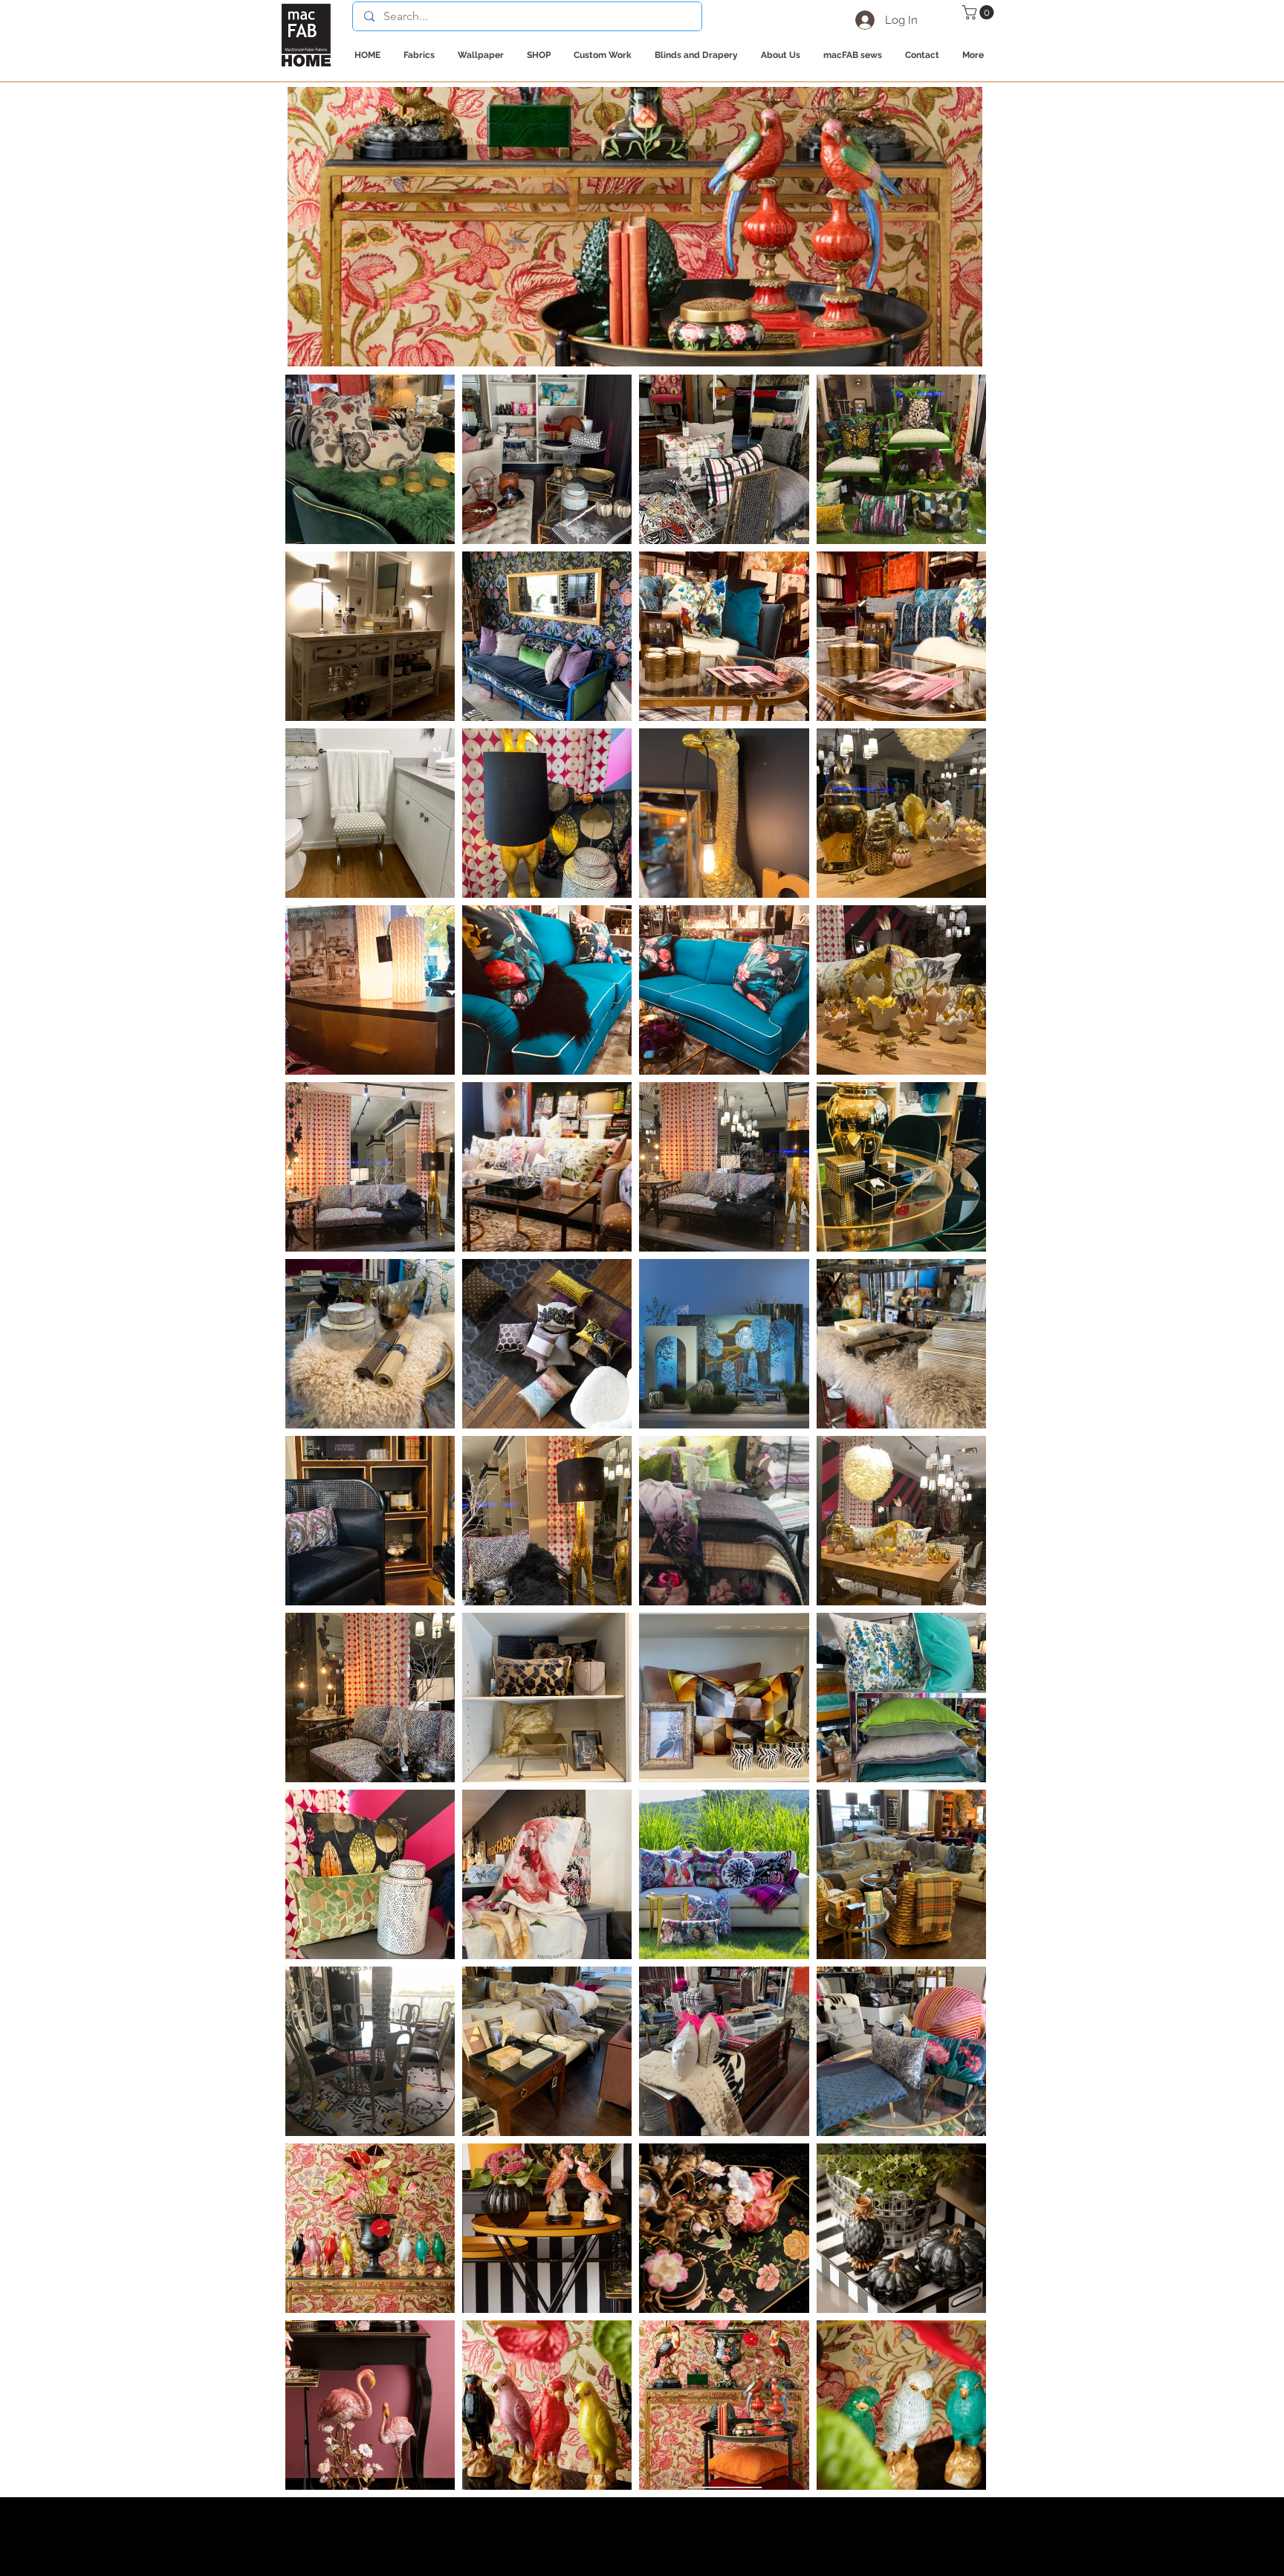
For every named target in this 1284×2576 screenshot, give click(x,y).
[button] (980, 12)
